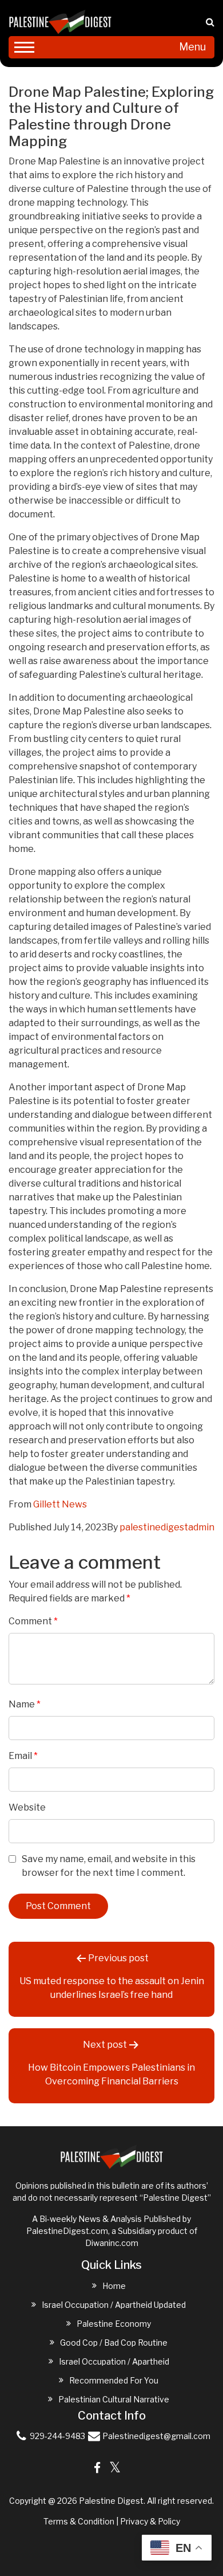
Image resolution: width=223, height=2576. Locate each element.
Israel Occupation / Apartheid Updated (114, 2305)
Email (23, 1756)
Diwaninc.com (112, 2243)
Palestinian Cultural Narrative (114, 2399)
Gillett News (60, 1504)
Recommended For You (114, 2380)
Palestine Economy (114, 2324)
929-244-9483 (57, 2436)
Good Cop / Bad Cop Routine (114, 2343)
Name (25, 1704)
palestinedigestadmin (167, 1527)
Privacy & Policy (150, 2521)
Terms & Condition (79, 2521)
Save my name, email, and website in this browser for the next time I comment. (109, 1866)
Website (27, 1807)
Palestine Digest (111, 2501)
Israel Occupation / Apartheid (114, 2361)
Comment (33, 1621)
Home (114, 2286)
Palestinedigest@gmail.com (156, 2436)
